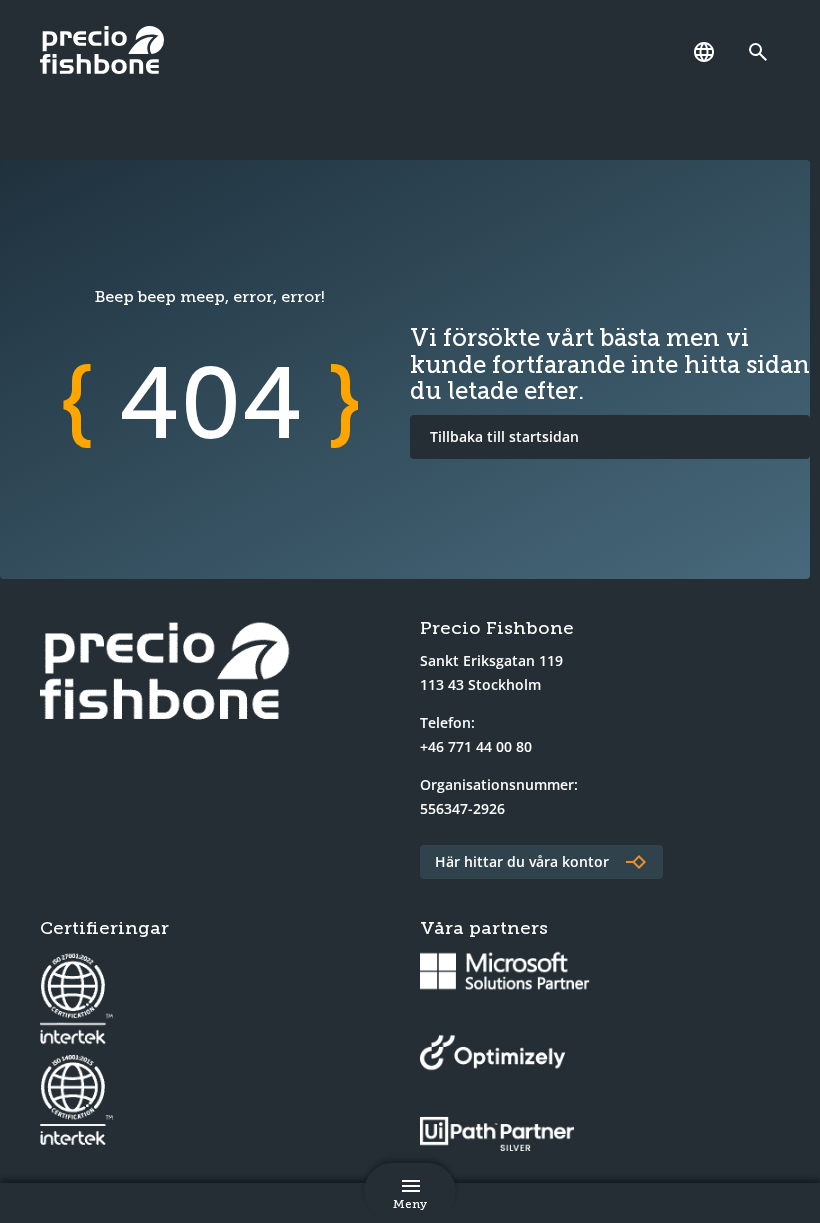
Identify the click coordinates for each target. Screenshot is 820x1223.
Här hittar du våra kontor (522, 861)
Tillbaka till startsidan (504, 436)
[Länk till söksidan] (763, 52)
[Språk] (704, 52)
